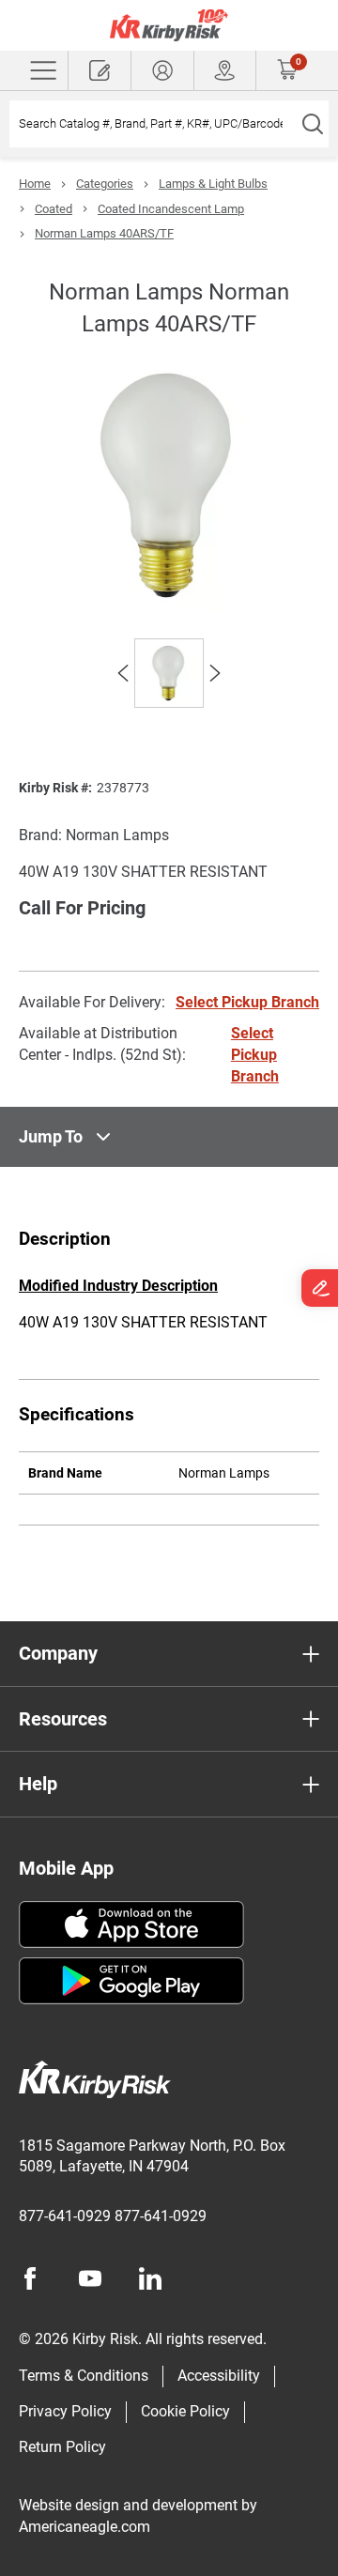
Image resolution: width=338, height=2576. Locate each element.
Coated (54, 209)
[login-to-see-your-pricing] (162, 70)
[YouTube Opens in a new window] (90, 2278)
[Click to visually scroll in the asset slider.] (123, 673)
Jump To (51, 1136)
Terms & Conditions (84, 2376)
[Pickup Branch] (225, 70)
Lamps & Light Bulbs (213, 184)
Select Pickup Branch (247, 1002)
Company (58, 1653)
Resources (63, 1719)
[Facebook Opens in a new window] (30, 2278)
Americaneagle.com (84, 2527)
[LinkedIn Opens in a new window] (150, 2278)
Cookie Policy (185, 2411)
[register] (100, 70)
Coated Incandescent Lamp (171, 209)
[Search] (312, 124)
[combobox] (153, 124)
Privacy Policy (65, 2411)
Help (38, 1784)
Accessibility (219, 2376)
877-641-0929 (65, 2216)
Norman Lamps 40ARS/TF (104, 233)
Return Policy (62, 2447)
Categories (105, 184)
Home (35, 184)
